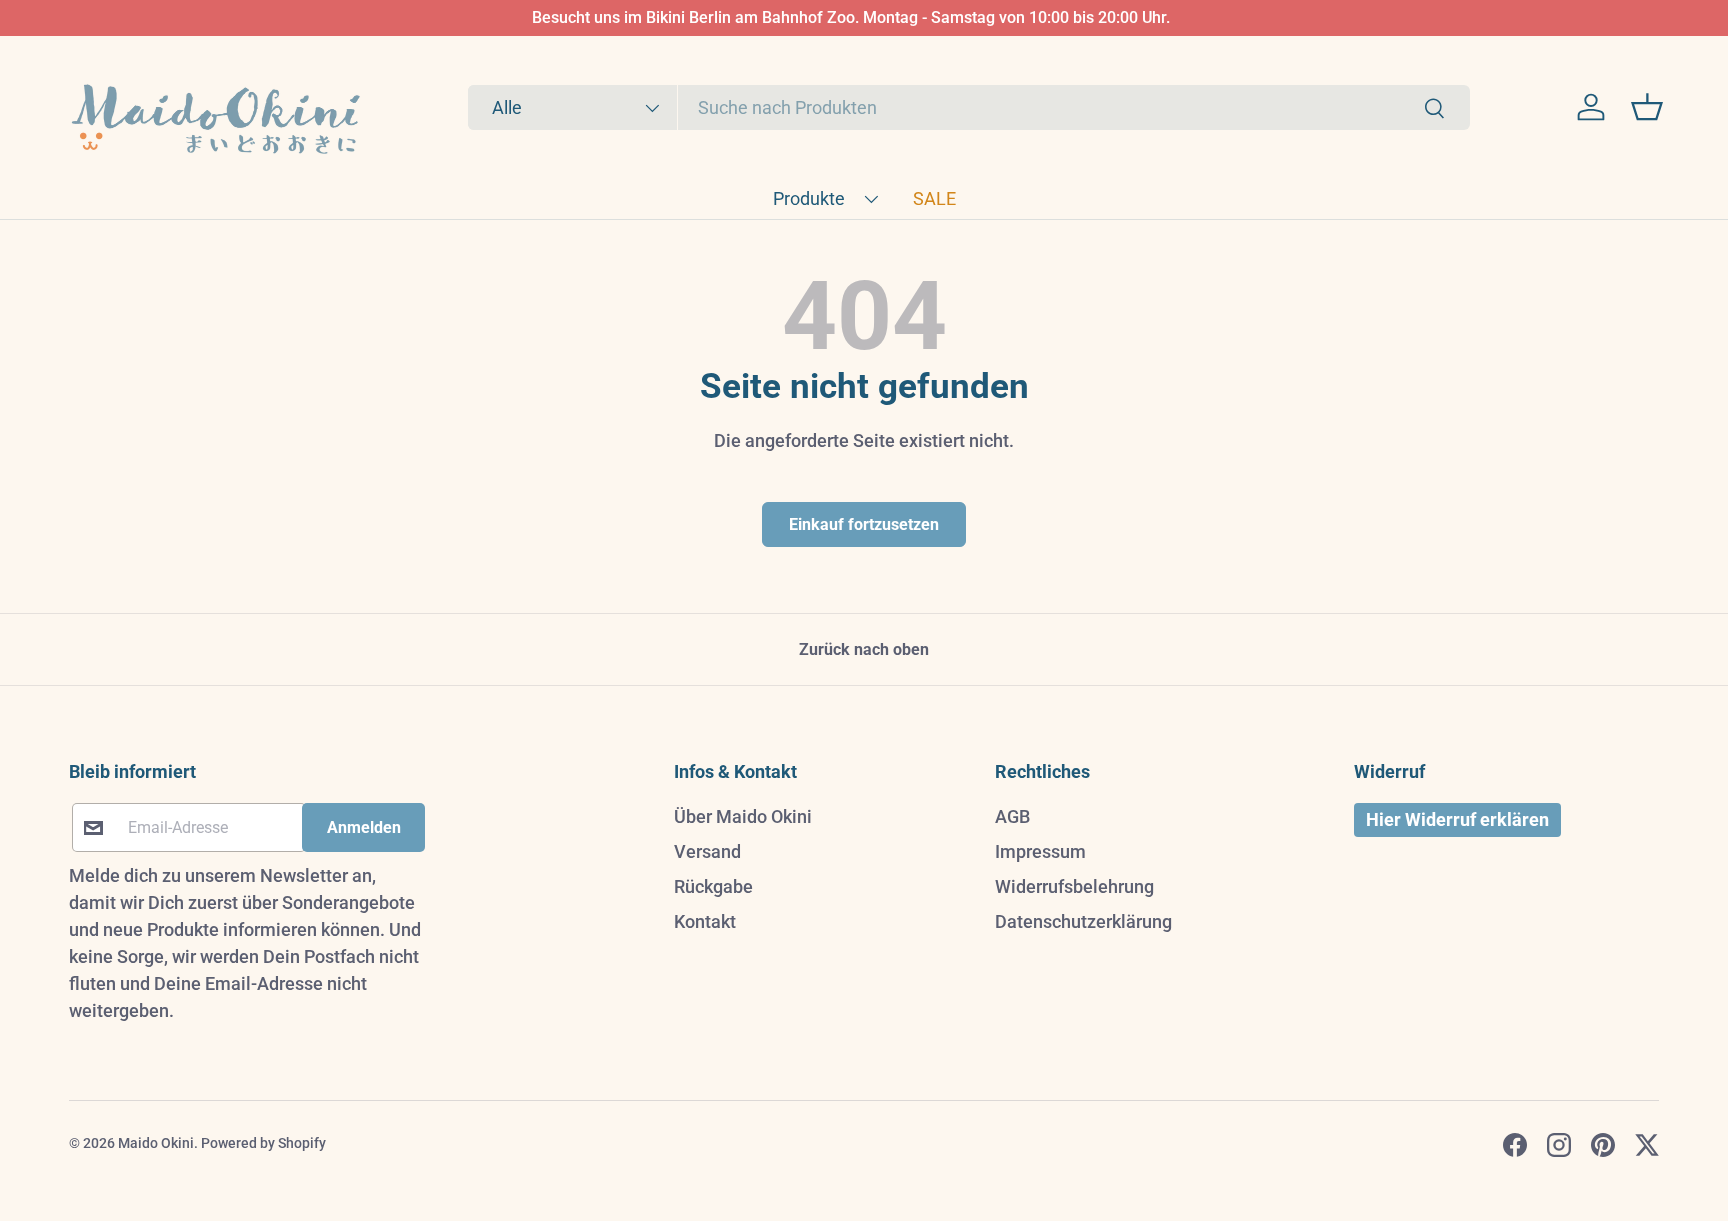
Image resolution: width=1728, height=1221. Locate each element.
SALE (934, 198)
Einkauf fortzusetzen (864, 524)
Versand (707, 851)
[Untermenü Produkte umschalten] (871, 199)
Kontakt (705, 921)
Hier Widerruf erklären (1457, 819)
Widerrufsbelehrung (1074, 886)
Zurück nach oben (864, 649)
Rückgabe (713, 886)
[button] (1647, 107)
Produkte (809, 198)
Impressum (1040, 851)
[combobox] (969, 107)
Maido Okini (156, 1143)
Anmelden (364, 827)
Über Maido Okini (743, 816)
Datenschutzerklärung (1083, 921)
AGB (1012, 816)
